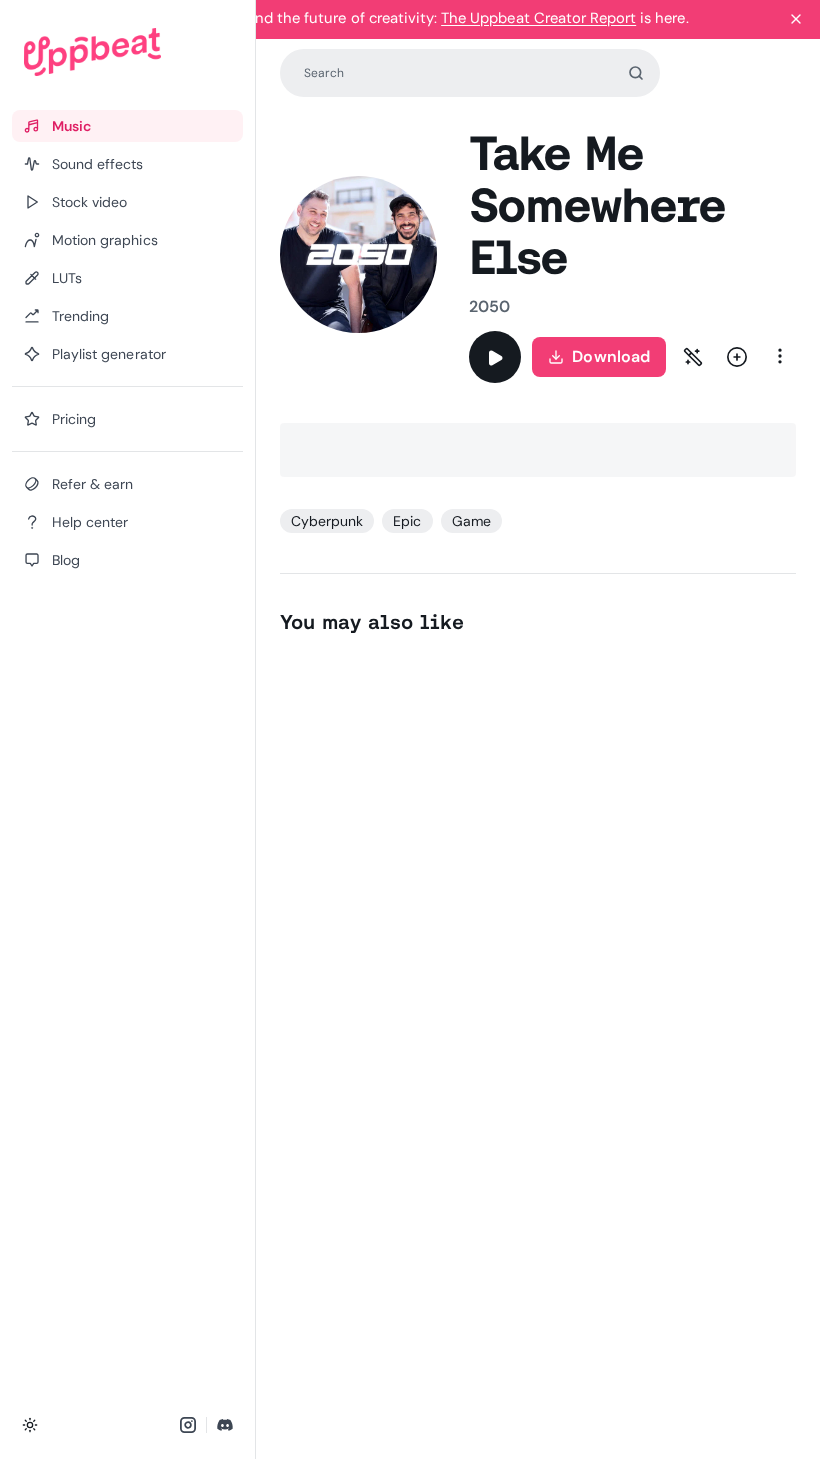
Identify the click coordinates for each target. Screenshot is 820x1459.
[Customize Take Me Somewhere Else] (693, 357)
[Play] (495, 357)
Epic (407, 521)
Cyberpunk (327, 521)
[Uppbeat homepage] (127, 52)
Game (471, 521)
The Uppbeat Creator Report (538, 18)
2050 (489, 306)
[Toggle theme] (30, 1425)
